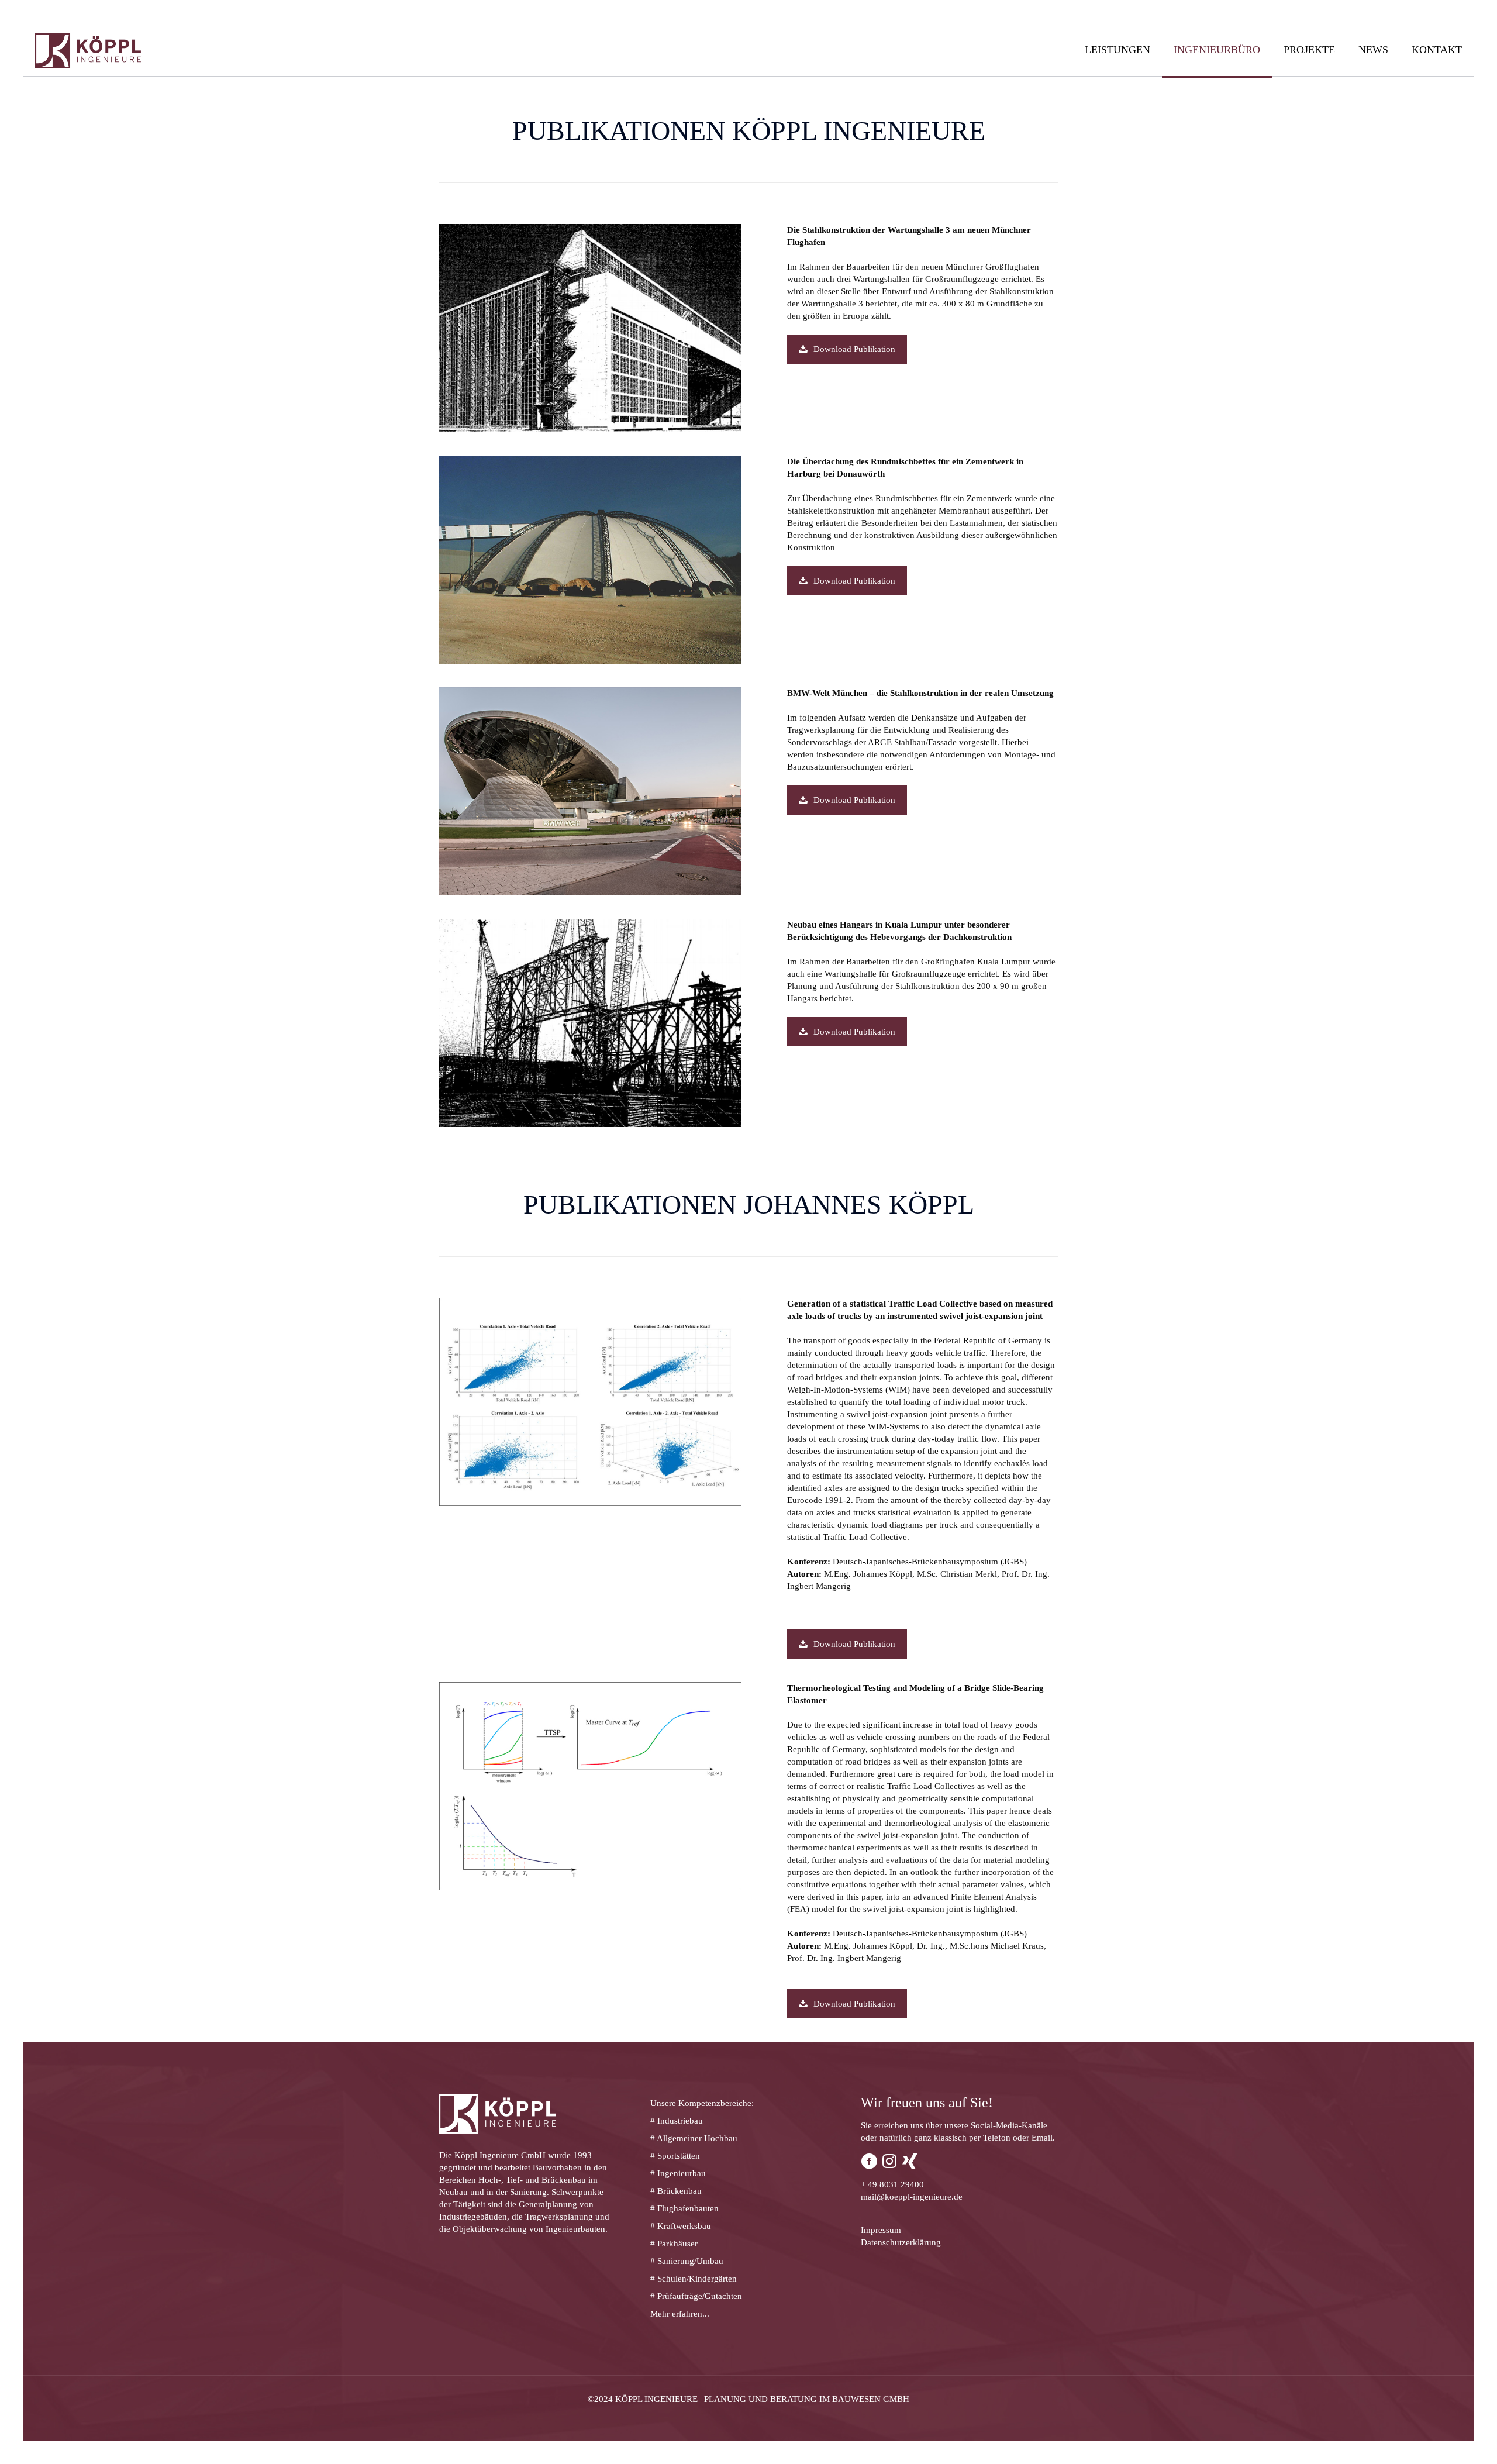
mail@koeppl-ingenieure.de (912, 2197)
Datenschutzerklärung (901, 2242)
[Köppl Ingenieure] (88, 50)
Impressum (881, 2230)
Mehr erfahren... (680, 2314)
